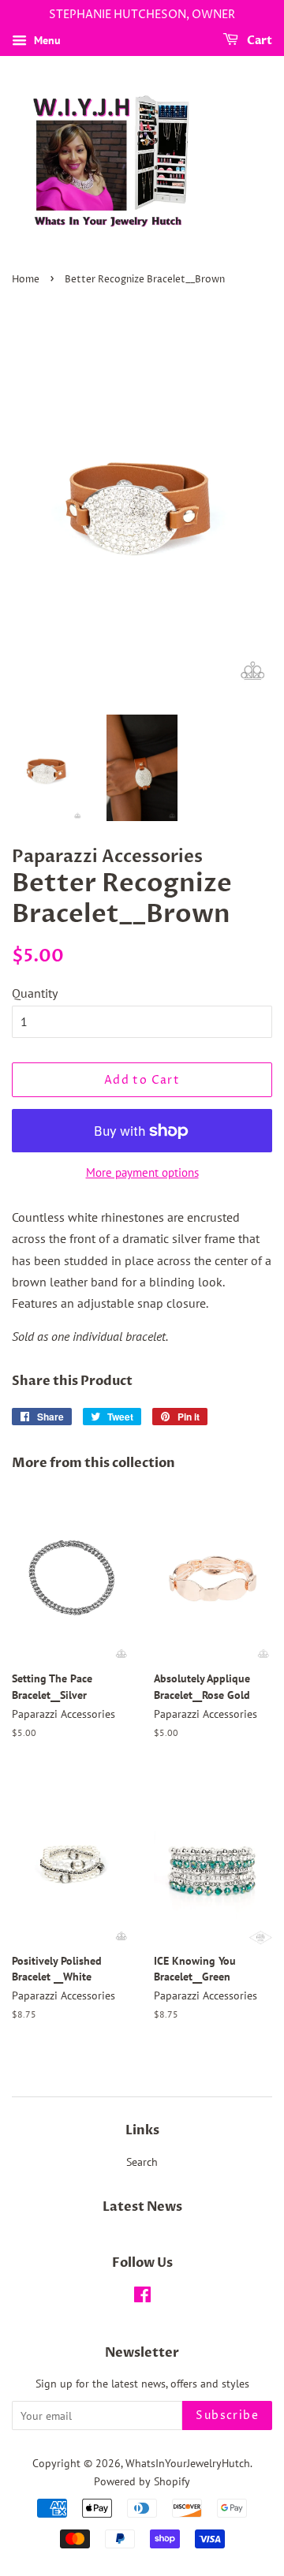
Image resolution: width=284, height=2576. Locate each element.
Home (26, 280)
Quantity (35, 993)
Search (142, 2162)
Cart (258, 41)
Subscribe (227, 2415)
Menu (46, 40)
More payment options (142, 1172)
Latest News (142, 2207)
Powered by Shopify (142, 2481)
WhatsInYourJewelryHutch (188, 2463)
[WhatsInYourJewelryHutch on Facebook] (142, 2298)
